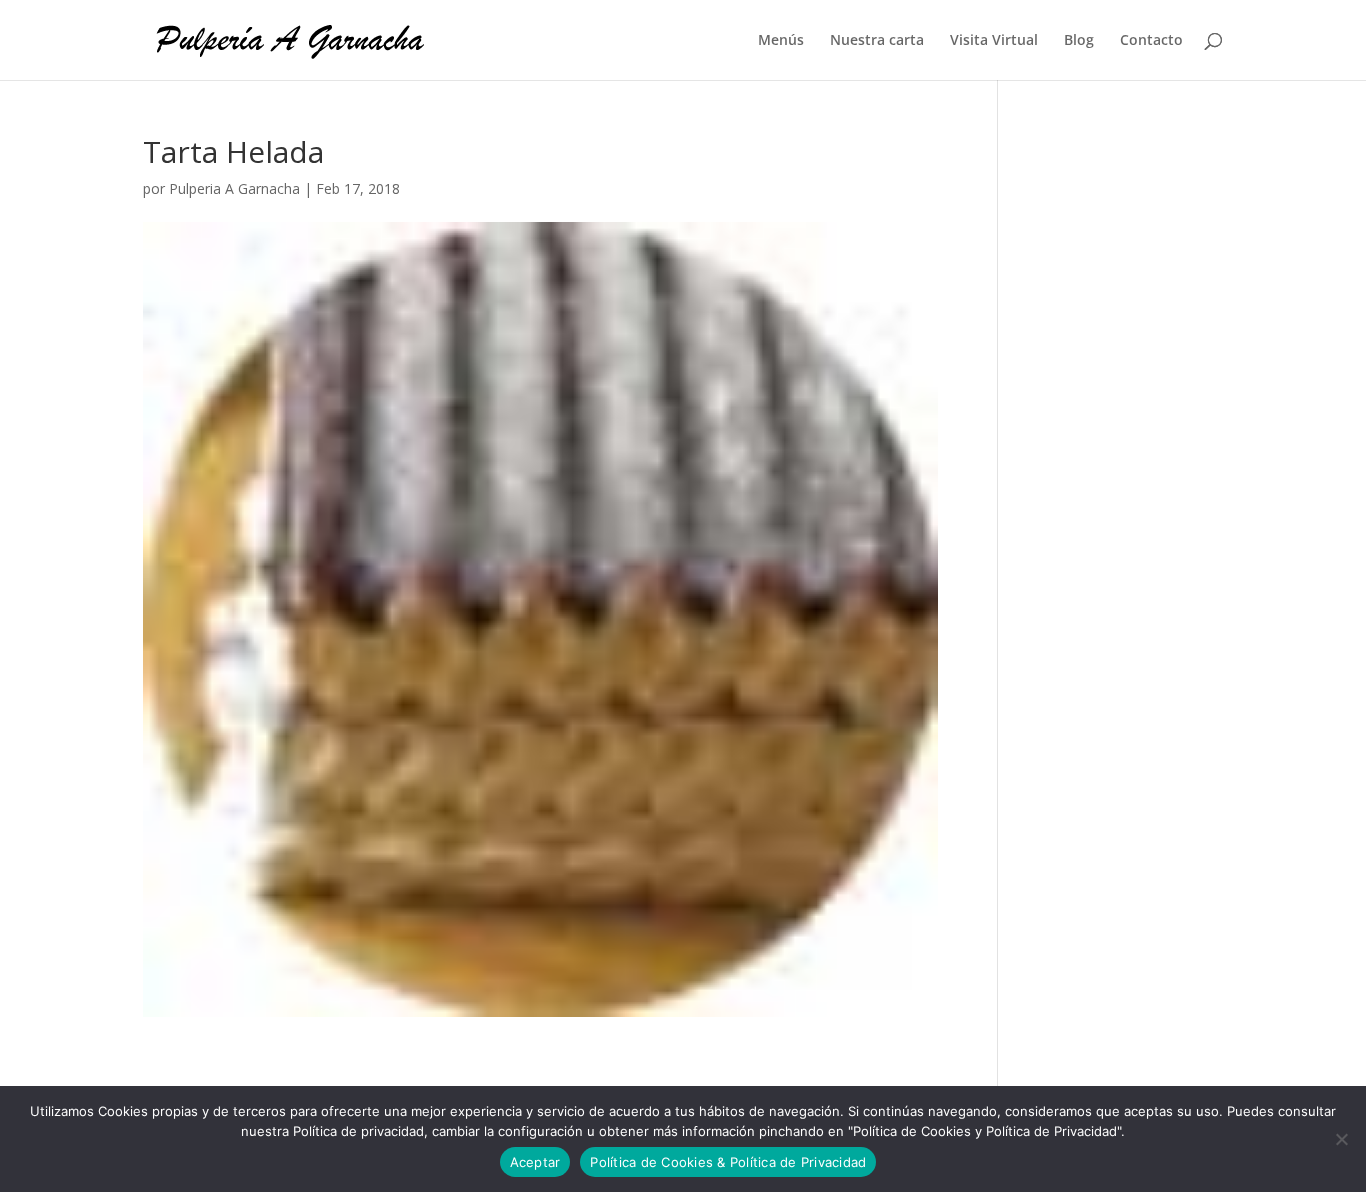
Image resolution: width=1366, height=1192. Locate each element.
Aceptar (535, 1162)
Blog (1079, 41)
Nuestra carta (877, 41)
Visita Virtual (994, 41)
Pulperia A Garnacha (234, 188)
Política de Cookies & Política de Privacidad (728, 1162)
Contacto (1151, 41)
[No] (1341, 1139)
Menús (781, 41)
